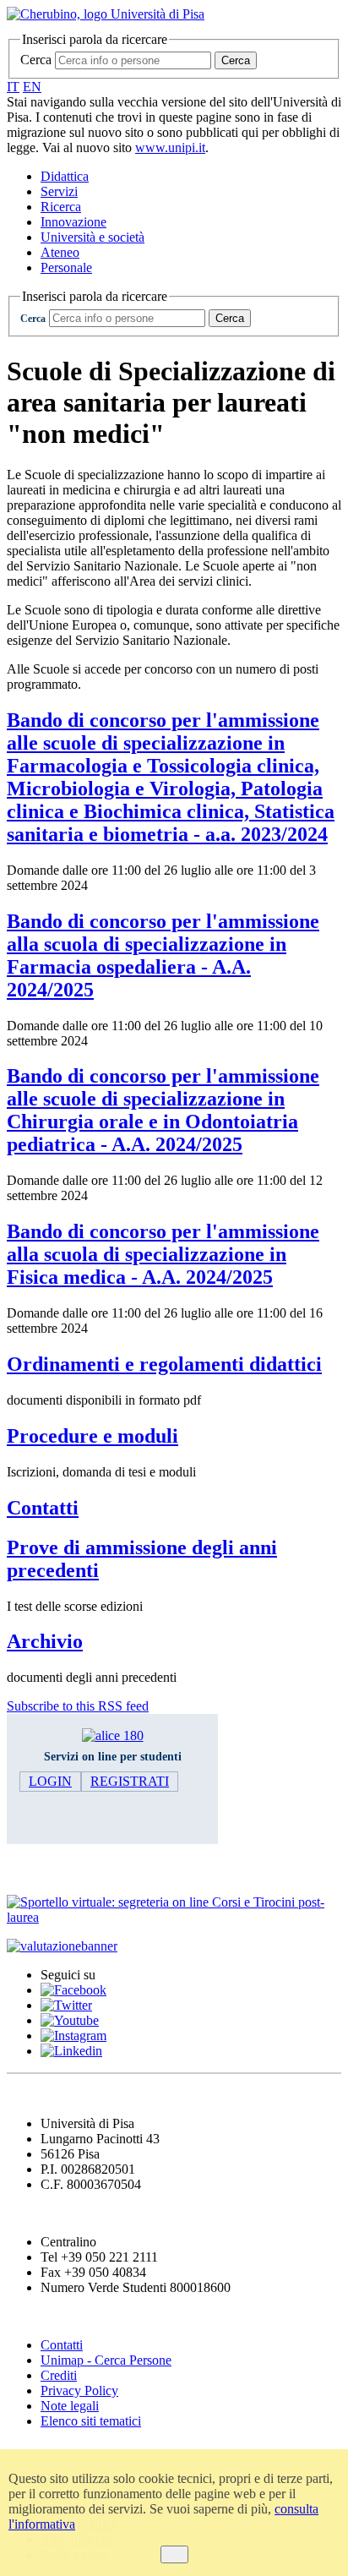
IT (13, 87)
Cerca (36, 60)
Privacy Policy (79, 2390)
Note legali (70, 2406)
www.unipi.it (170, 147)
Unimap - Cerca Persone (106, 2360)
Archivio (45, 1641)
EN (32, 87)
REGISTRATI (130, 1781)
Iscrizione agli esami (76, 1869)
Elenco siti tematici (91, 2421)
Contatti (62, 2345)
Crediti (59, 2375)
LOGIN (50, 1781)
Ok (174, 2554)
